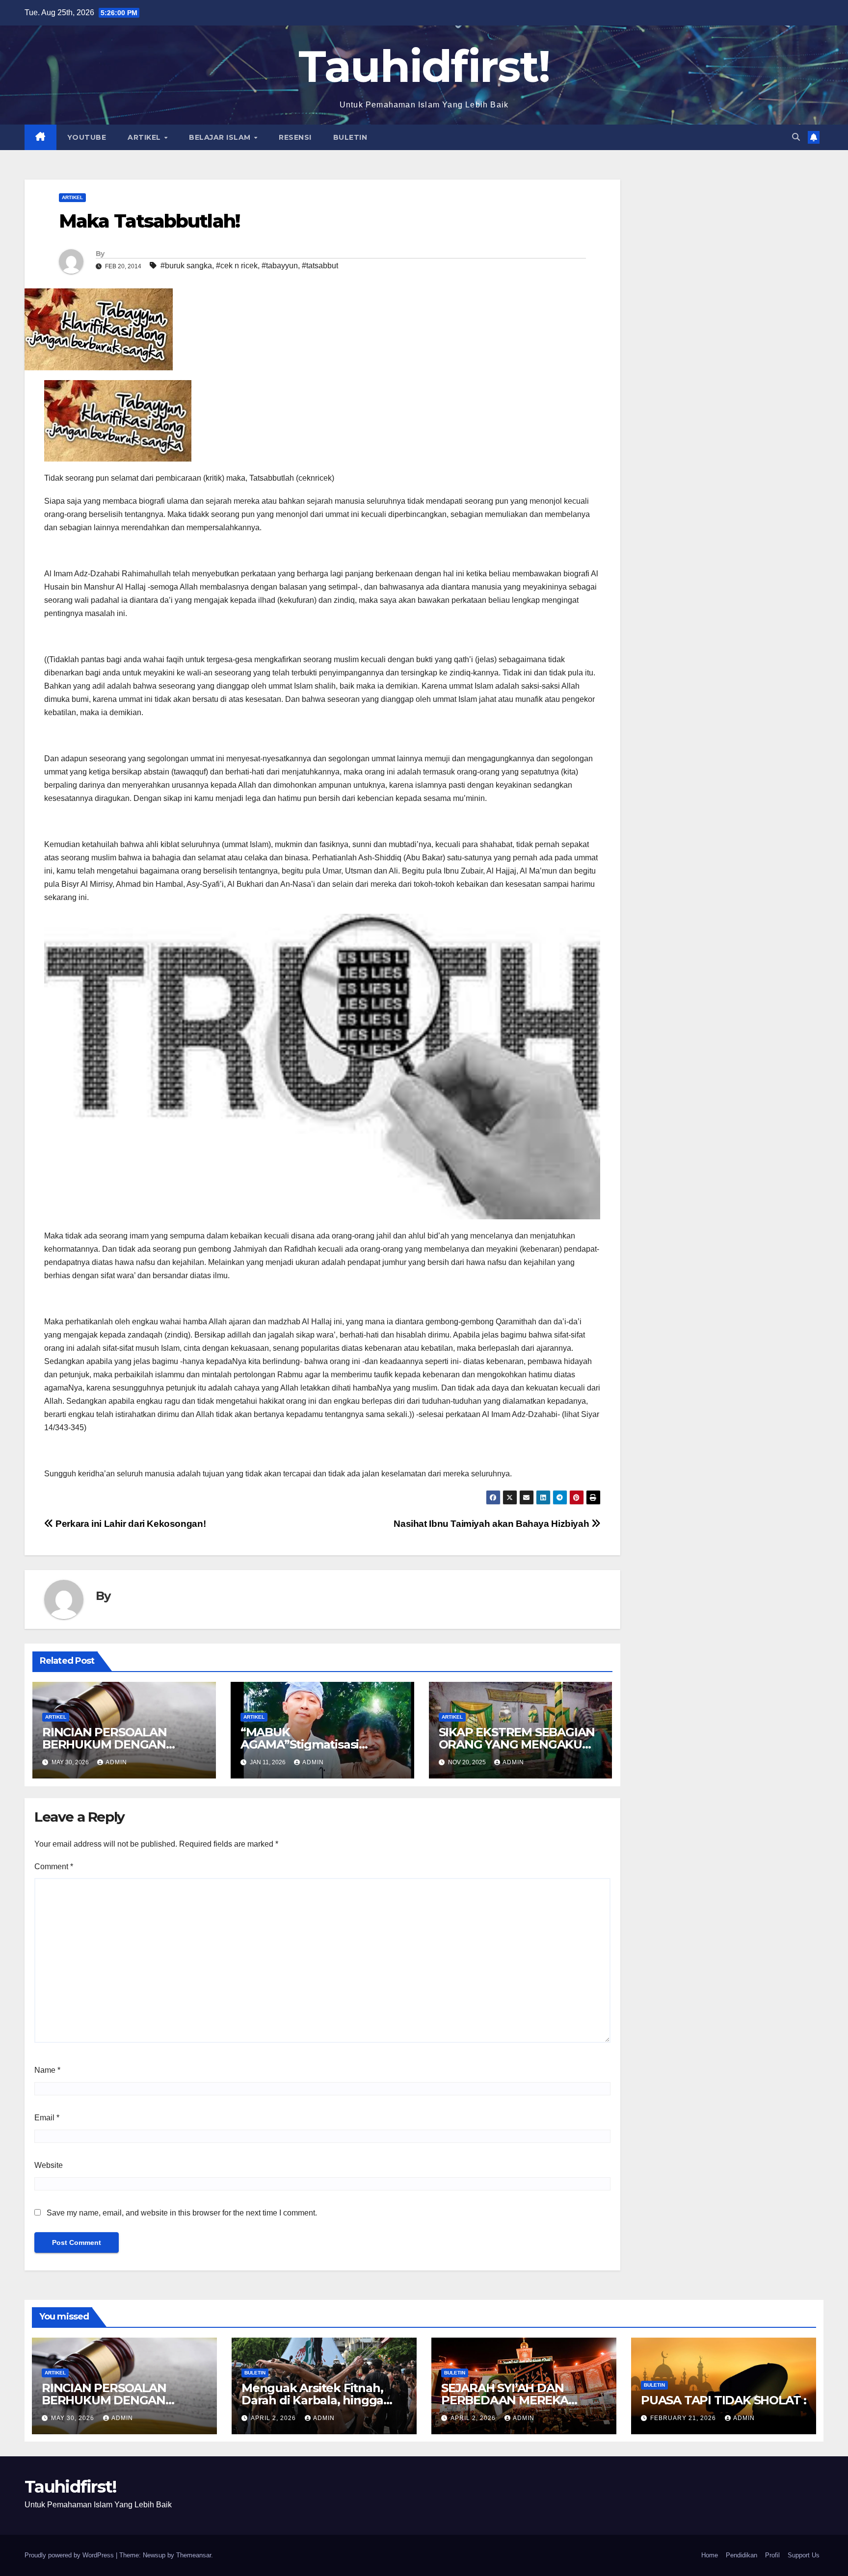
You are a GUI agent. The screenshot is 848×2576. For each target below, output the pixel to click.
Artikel (145, 137)
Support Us (804, 2555)
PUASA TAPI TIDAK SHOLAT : (724, 2400)
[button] (796, 137)
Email (47, 2118)
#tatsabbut (320, 266)
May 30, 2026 (74, 2418)
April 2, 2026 (274, 2418)
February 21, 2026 (684, 2418)
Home (710, 2555)
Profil (772, 2555)
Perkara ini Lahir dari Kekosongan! (130, 1524)
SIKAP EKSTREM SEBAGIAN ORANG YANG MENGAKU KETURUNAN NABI (517, 1744)
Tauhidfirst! (424, 66)
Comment (54, 1867)
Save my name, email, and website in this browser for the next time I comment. (182, 2213)
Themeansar (194, 2555)
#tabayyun (280, 266)
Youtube (87, 137)
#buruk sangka (186, 266)
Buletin (350, 137)
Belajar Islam (221, 137)
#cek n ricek (237, 266)
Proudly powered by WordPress (70, 2555)
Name (47, 2070)
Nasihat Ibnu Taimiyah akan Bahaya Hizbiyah (492, 1524)
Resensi (295, 137)
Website (49, 2165)
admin (116, 1762)
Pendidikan (742, 2555)
